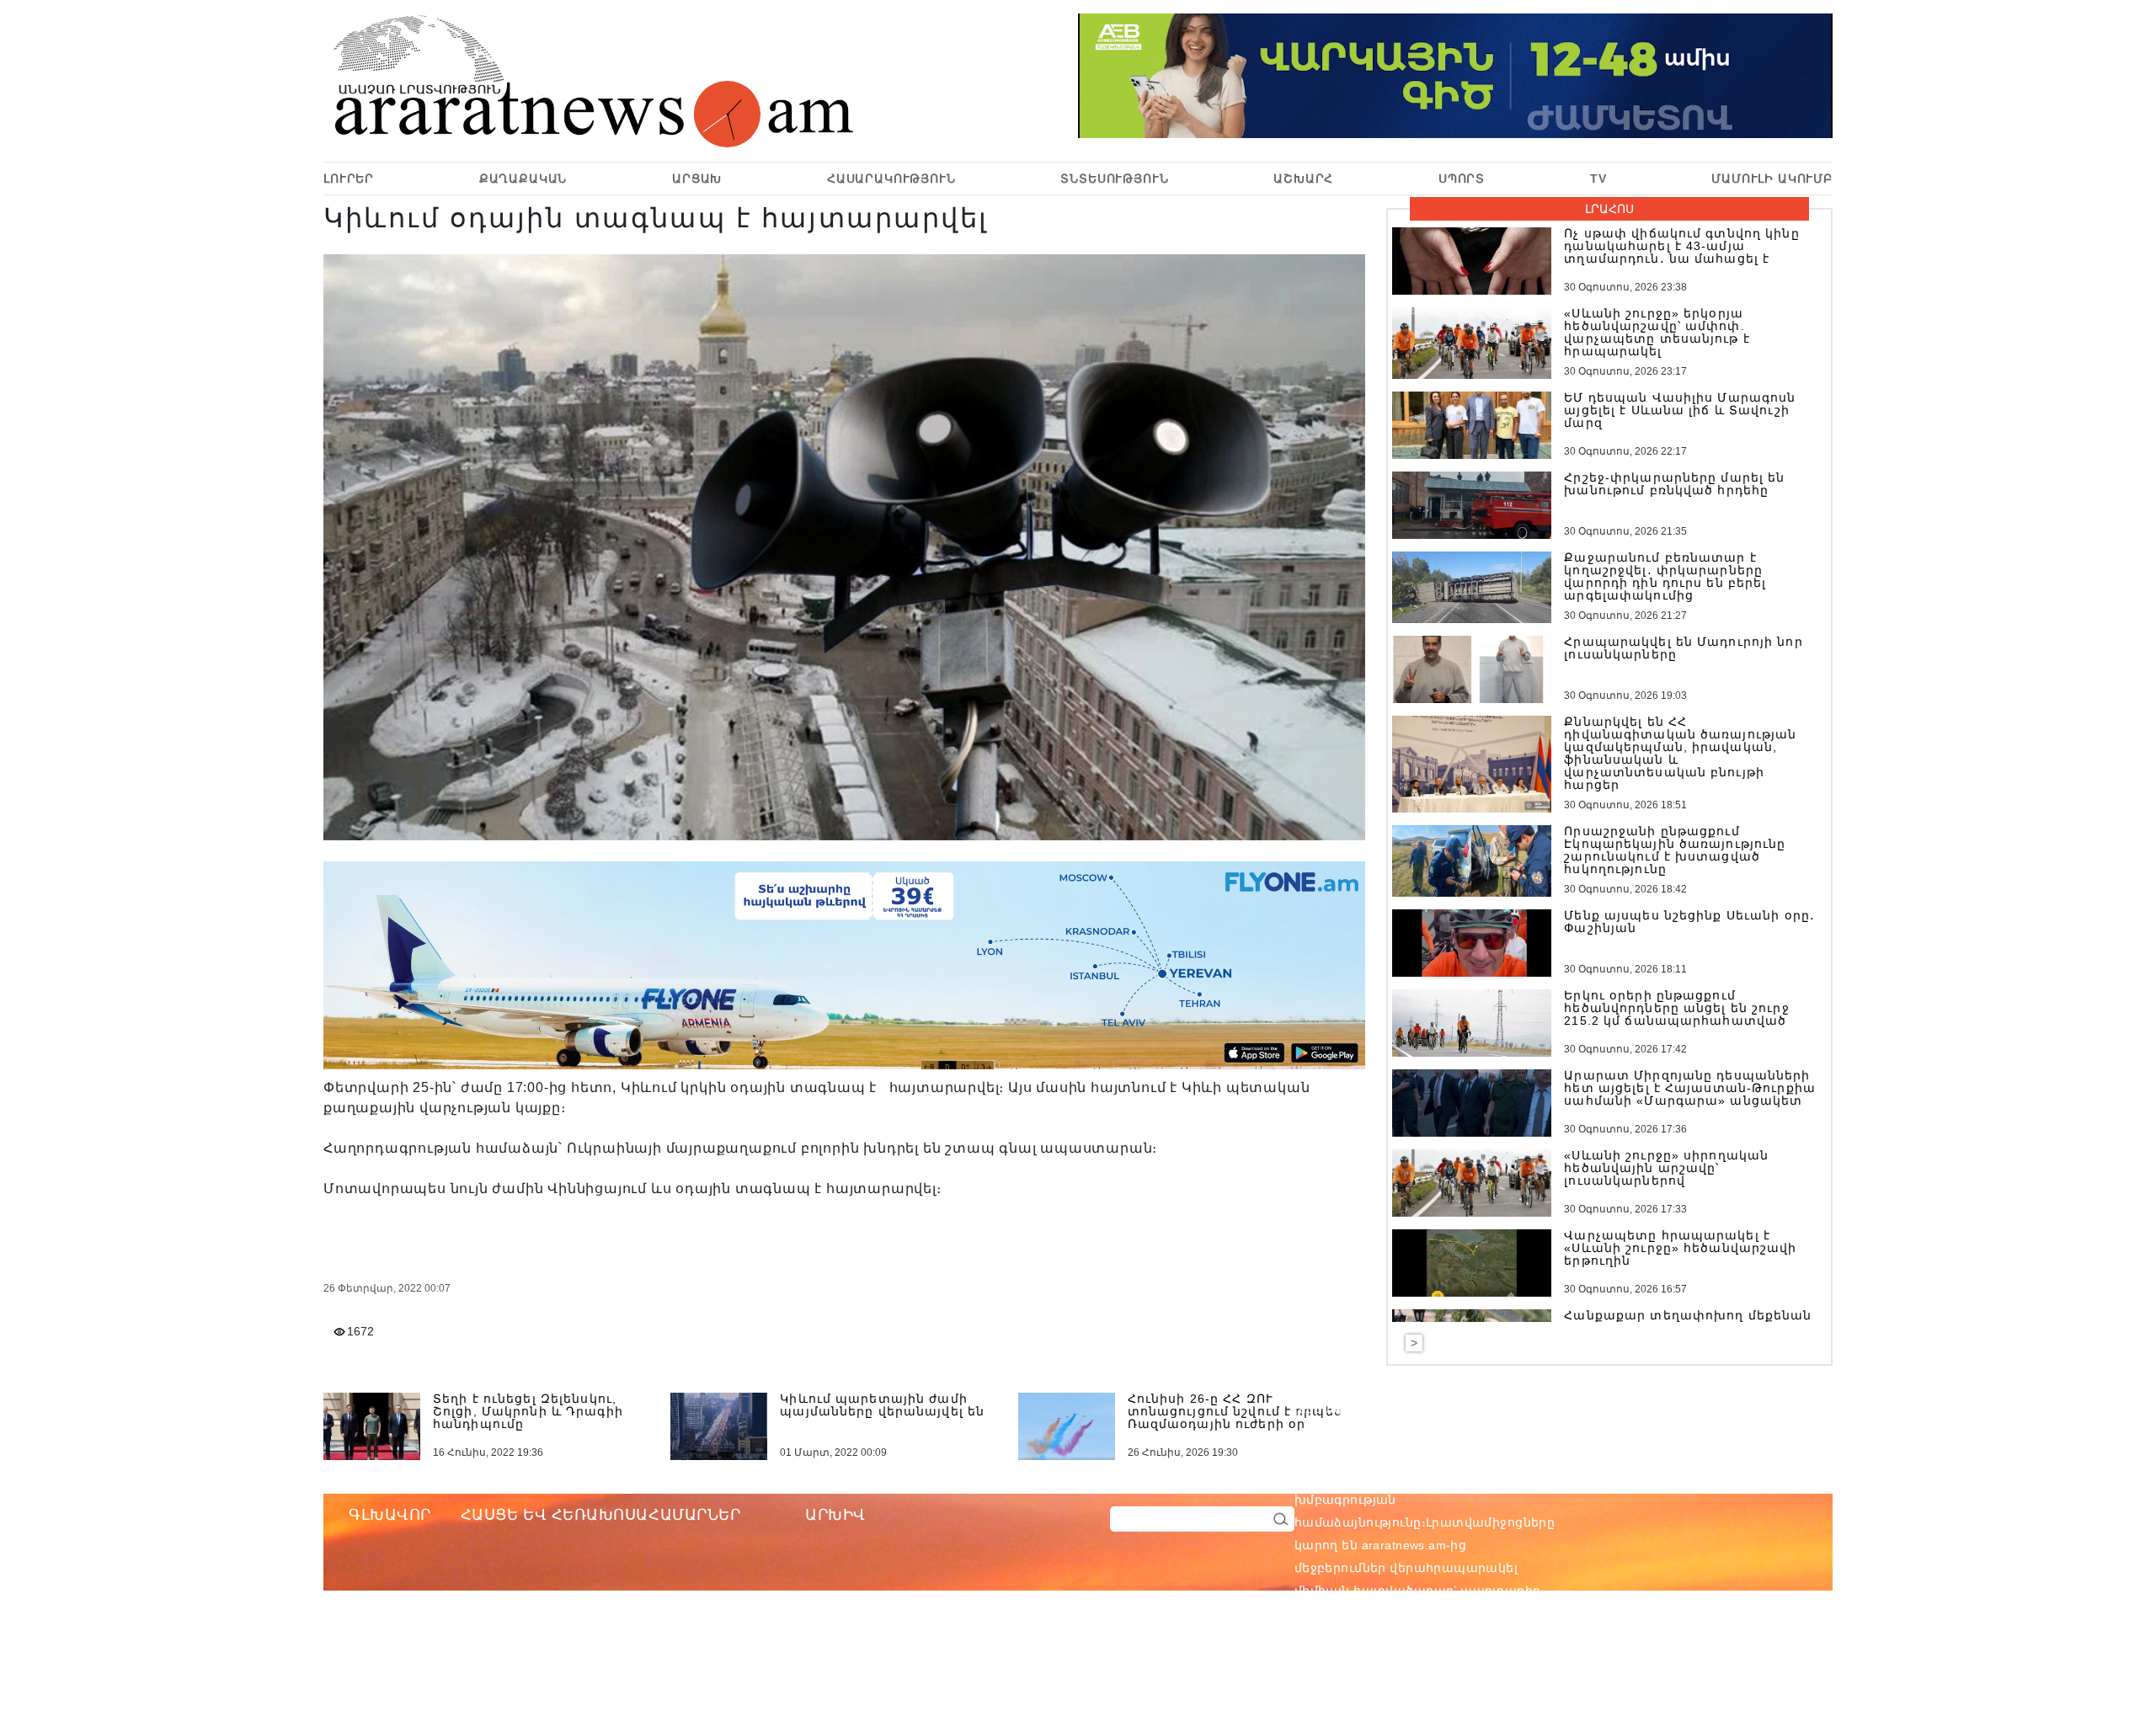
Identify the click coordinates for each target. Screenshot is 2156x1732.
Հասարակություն (891, 179)
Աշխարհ (1303, 179)
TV (1598, 179)
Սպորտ (1462, 179)
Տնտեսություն (1114, 179)
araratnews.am (1484, 1477)
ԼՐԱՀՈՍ (1609, 209)
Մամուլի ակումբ (1772, 179)
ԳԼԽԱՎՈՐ (390, 1515)
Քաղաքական (523, 179)
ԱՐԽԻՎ (835, 1515)
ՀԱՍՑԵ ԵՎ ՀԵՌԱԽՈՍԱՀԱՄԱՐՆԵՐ (601, 1515)
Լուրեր (349, 179)
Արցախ (697, 179)
